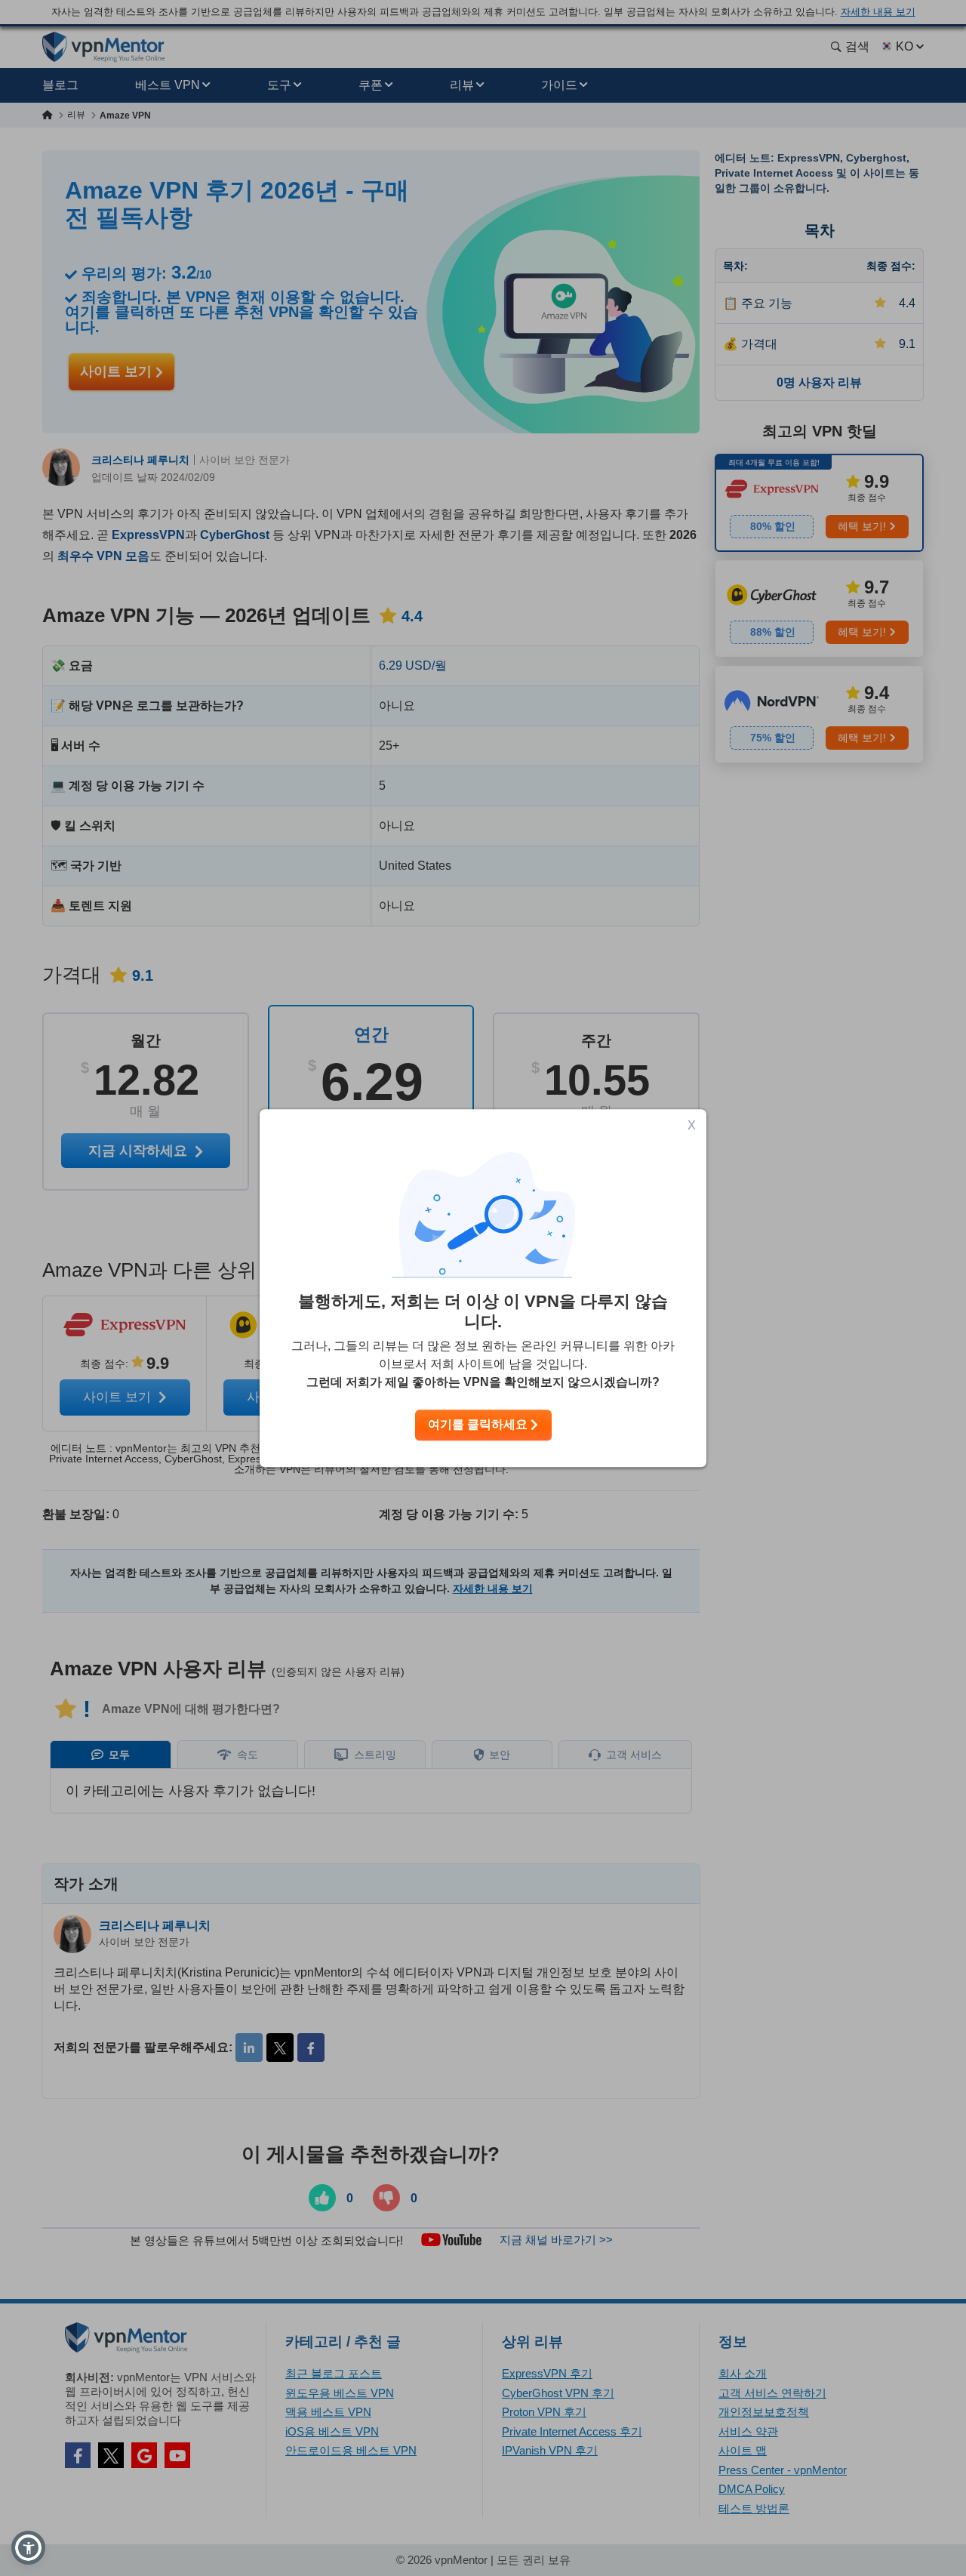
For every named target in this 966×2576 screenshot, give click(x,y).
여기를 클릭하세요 (479, 1424)
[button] (28, 2548)
